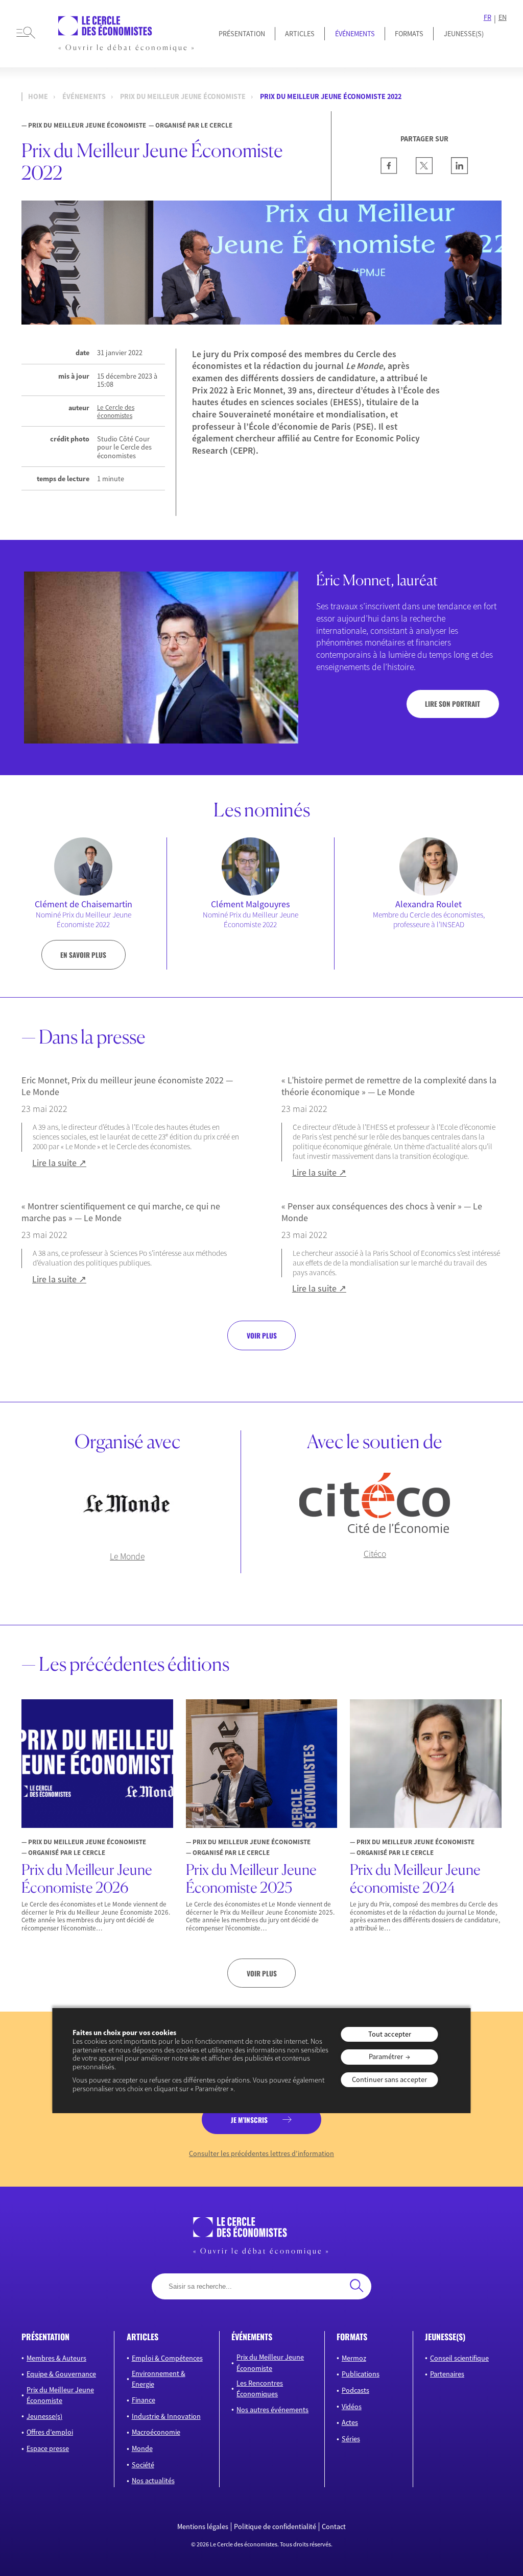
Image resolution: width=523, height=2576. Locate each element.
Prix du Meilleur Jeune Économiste (183, 96)
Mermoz (354, 2358)
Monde (142, 2448)
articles (142, 2337)
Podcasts (355, 2390)
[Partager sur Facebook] (389, 171)
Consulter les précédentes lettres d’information (261, 2154)
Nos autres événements (272, 2410)
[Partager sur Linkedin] (459, 171)
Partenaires (447, 2374)
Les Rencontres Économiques (260, 2388)
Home (38, 96)
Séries (351, 2439)
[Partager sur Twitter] (424, 171)
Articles (300, 34)
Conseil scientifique (459, 2358)
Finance (144, 2400)
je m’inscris (249, 2120)
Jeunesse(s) (44, 2416)
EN (503, 18)
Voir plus (262, 1335)
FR (488, 18)
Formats (409, 34)
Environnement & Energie (159, 2379)
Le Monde (127, 1556)
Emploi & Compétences (167, 2358)
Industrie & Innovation (166, 2416)
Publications (361, 2374)
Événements (355, 34)
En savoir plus (83, 955)
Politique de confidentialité (275, 2527)
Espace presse (48, 2448)
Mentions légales (203, 2527)
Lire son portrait (453, 704)
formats (352, 2337)
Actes (350, 2422)
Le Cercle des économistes (116, 412)
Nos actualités (153, 2481)
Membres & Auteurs (56, 2358)
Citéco (375, 1554)
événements (252, 2337)
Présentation (242, 34)
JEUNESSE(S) (464, 34)
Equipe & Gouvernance (61, 2374)
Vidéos (352, 2407)
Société (143, 2465)
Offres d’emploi (50, 2432)
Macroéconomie (156, 2432)
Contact (334, 2527)
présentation (45, 2337)
